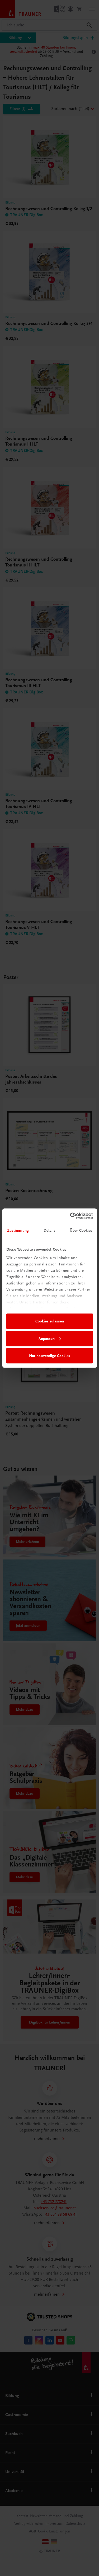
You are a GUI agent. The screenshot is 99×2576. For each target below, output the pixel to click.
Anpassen (47, 1339)
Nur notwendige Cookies (50, 1356)
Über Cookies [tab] (81, 1230)
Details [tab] (50, 1230)
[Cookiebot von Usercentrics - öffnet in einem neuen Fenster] (70, 1216)
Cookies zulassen (50, 1321)
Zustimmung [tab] (18, 1230)
